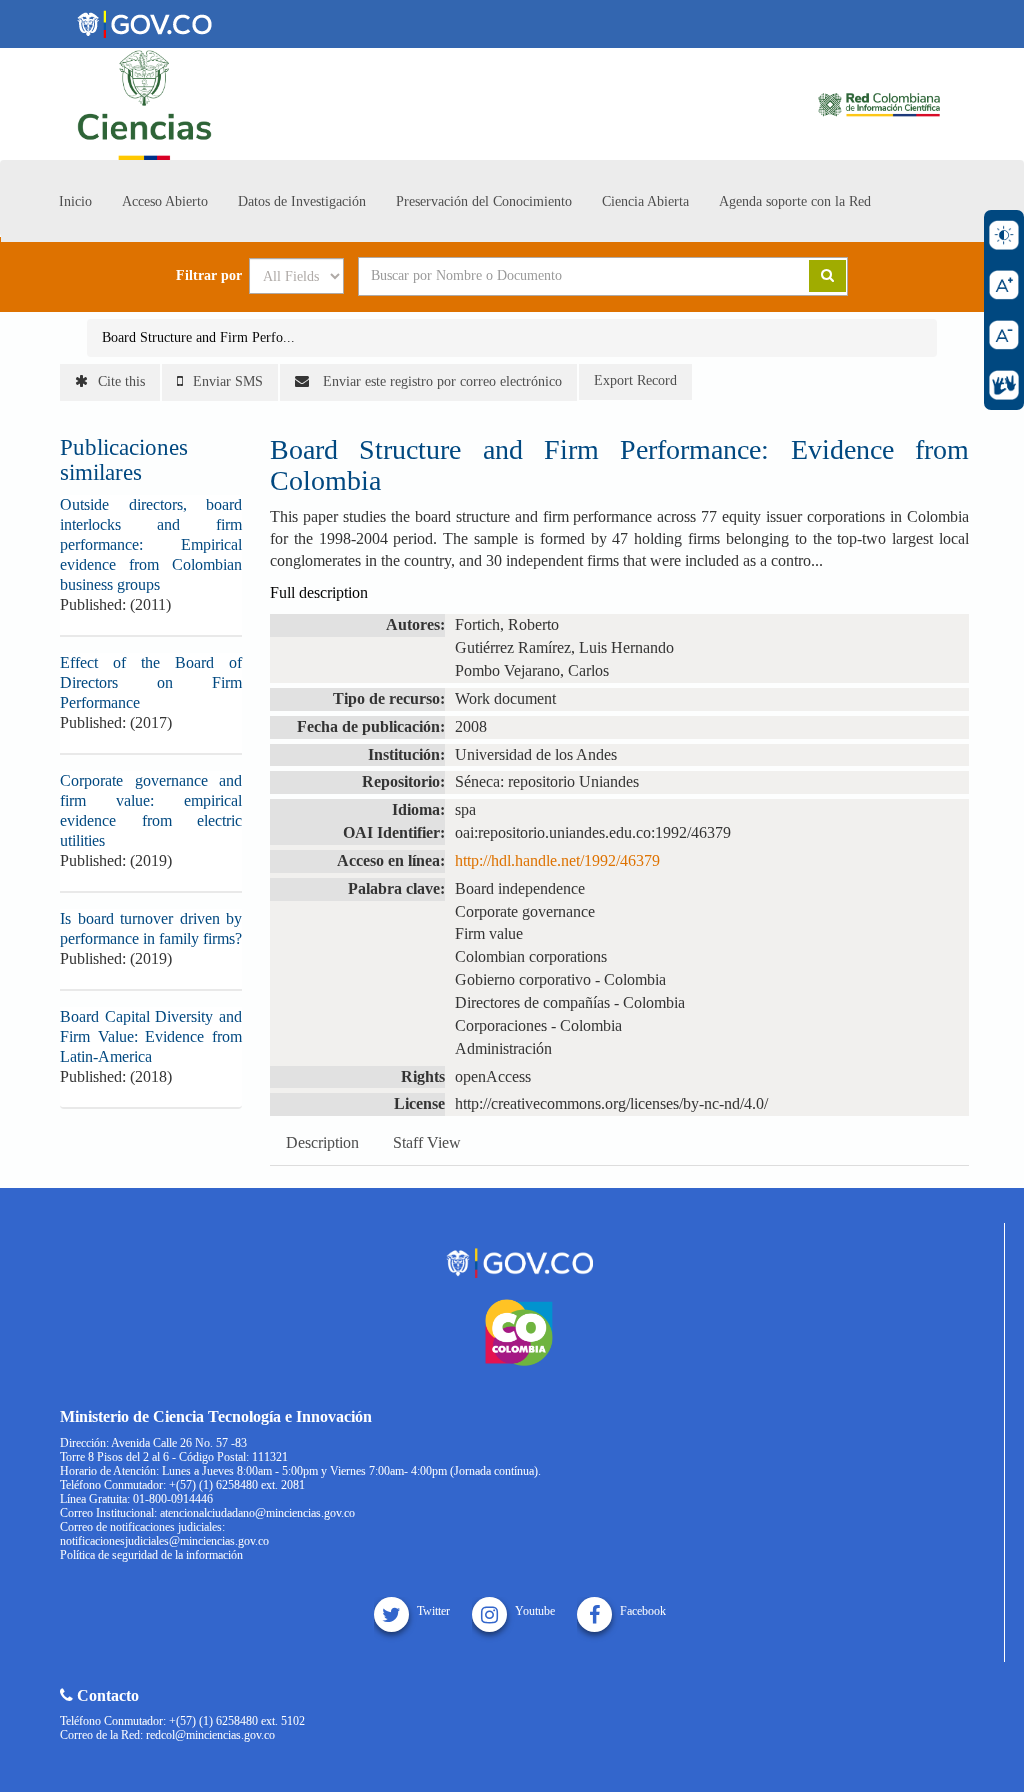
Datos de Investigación (302, 201)
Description (322, 1142)
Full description (319, 592)
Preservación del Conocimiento (484, 201)
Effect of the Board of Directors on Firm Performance (151, 682)
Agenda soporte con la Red (795, 201)
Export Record (635, 380)
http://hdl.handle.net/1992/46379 (557, 860)
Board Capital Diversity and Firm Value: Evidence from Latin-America (151, 1036)
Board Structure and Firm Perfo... (198, 337)
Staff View (427, 1142)
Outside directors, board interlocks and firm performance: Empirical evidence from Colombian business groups (151, 544)
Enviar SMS (228, 381)
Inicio (75, 201)
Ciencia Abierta (645, 201)
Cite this (121, 381)
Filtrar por (209, 276)
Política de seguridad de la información (151, 1555)
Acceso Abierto (165, 201)
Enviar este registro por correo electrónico (440, 381)
